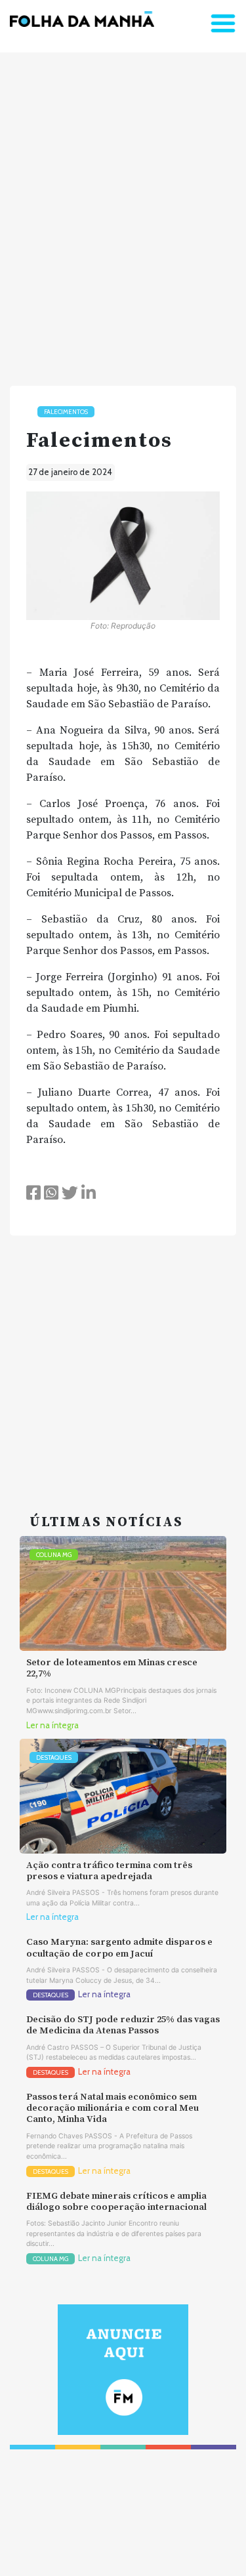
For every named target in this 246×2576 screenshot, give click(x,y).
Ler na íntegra (52, 1725)
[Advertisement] (123, 214)
